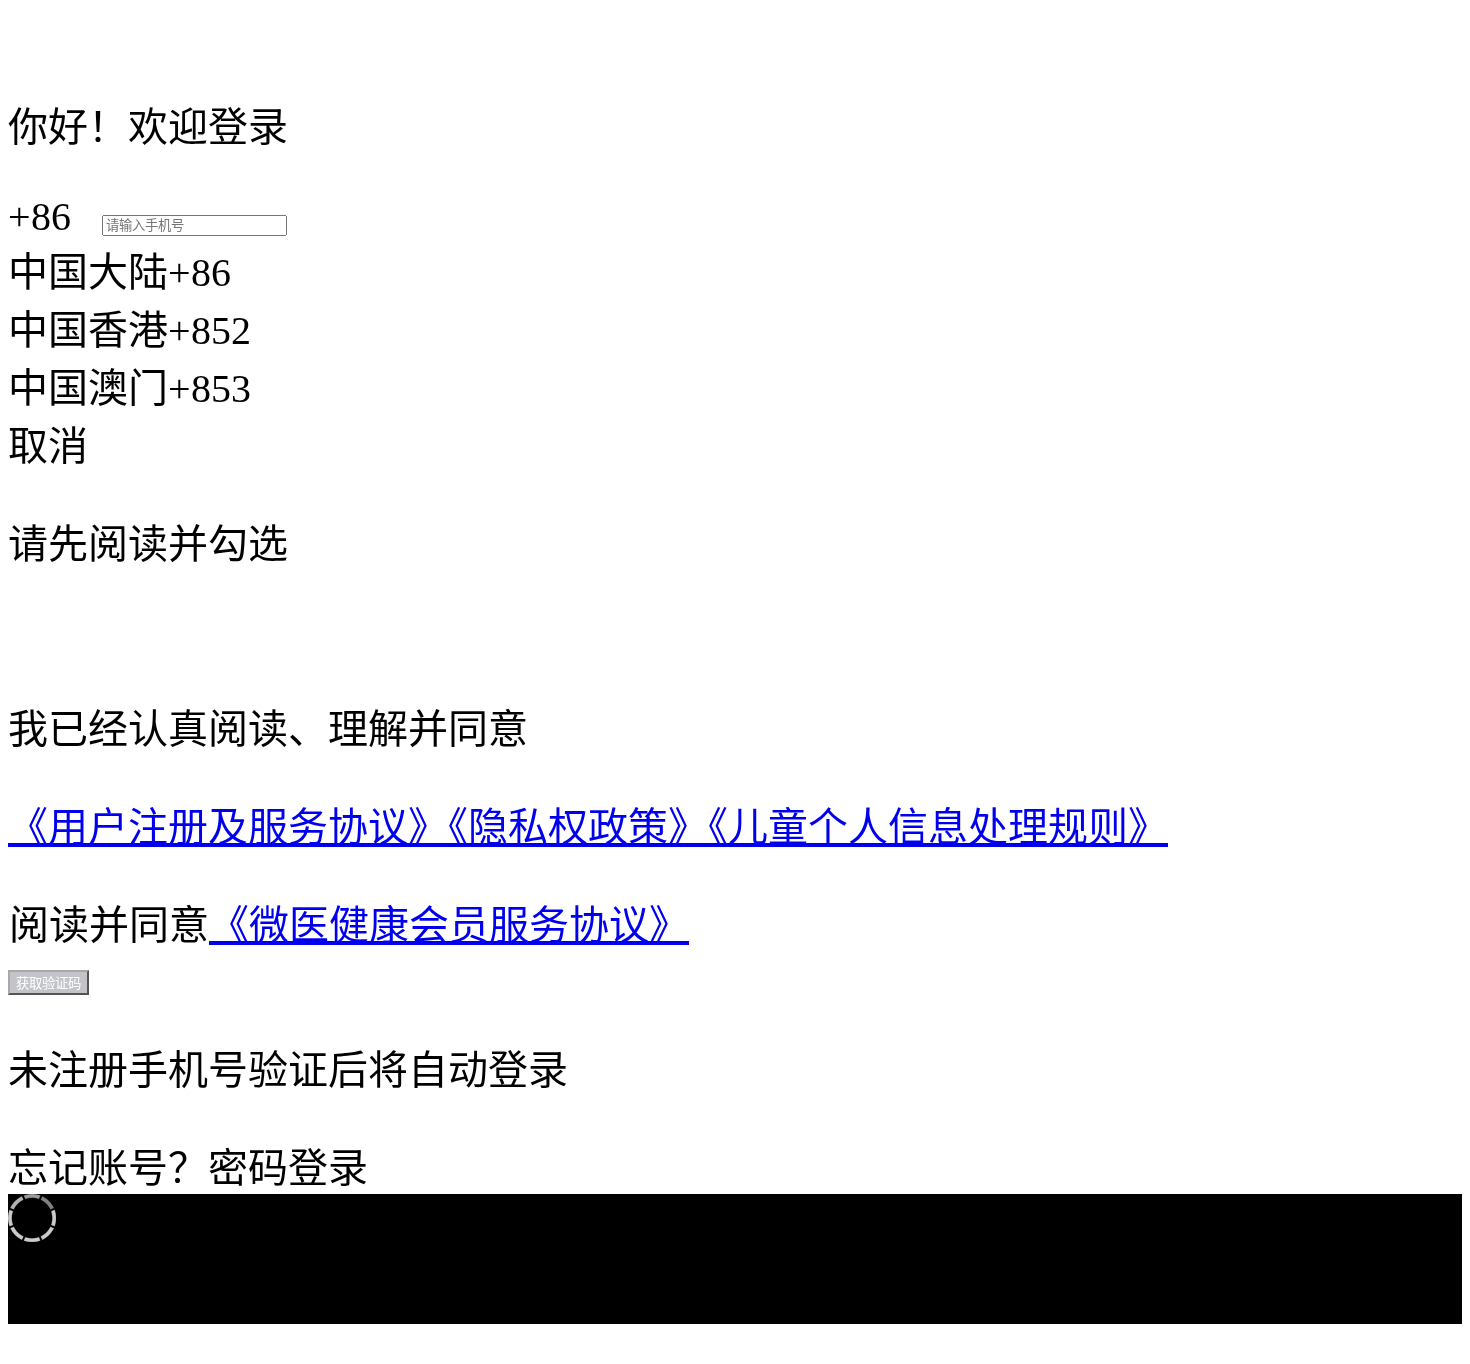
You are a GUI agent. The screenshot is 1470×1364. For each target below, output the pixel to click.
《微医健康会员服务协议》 (449, 925)
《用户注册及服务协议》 (228, 827)
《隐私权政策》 (578, 827)
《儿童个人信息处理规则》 (938, 827)
